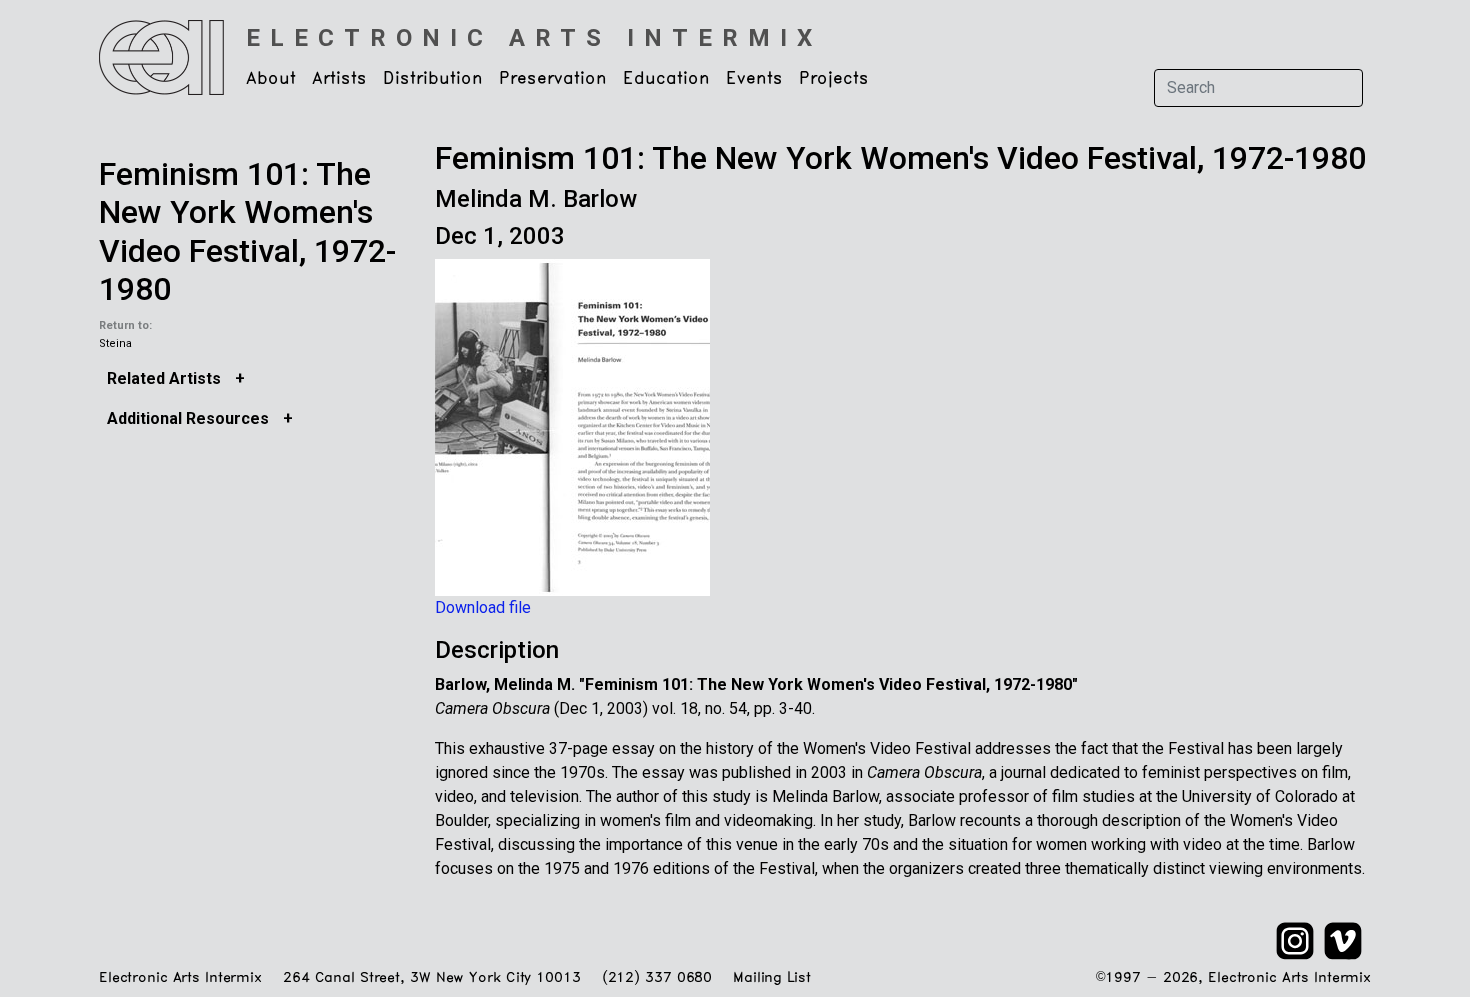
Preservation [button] (553, 79)
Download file (483, 607)
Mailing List (771, 978)
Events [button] (754, 79)
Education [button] (666, 79)
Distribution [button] (433, 79)
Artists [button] (339, 79)
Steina (115, 343)
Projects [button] (834, 79)
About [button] (271, 79)
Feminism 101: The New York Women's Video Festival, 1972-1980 (247, 231)
